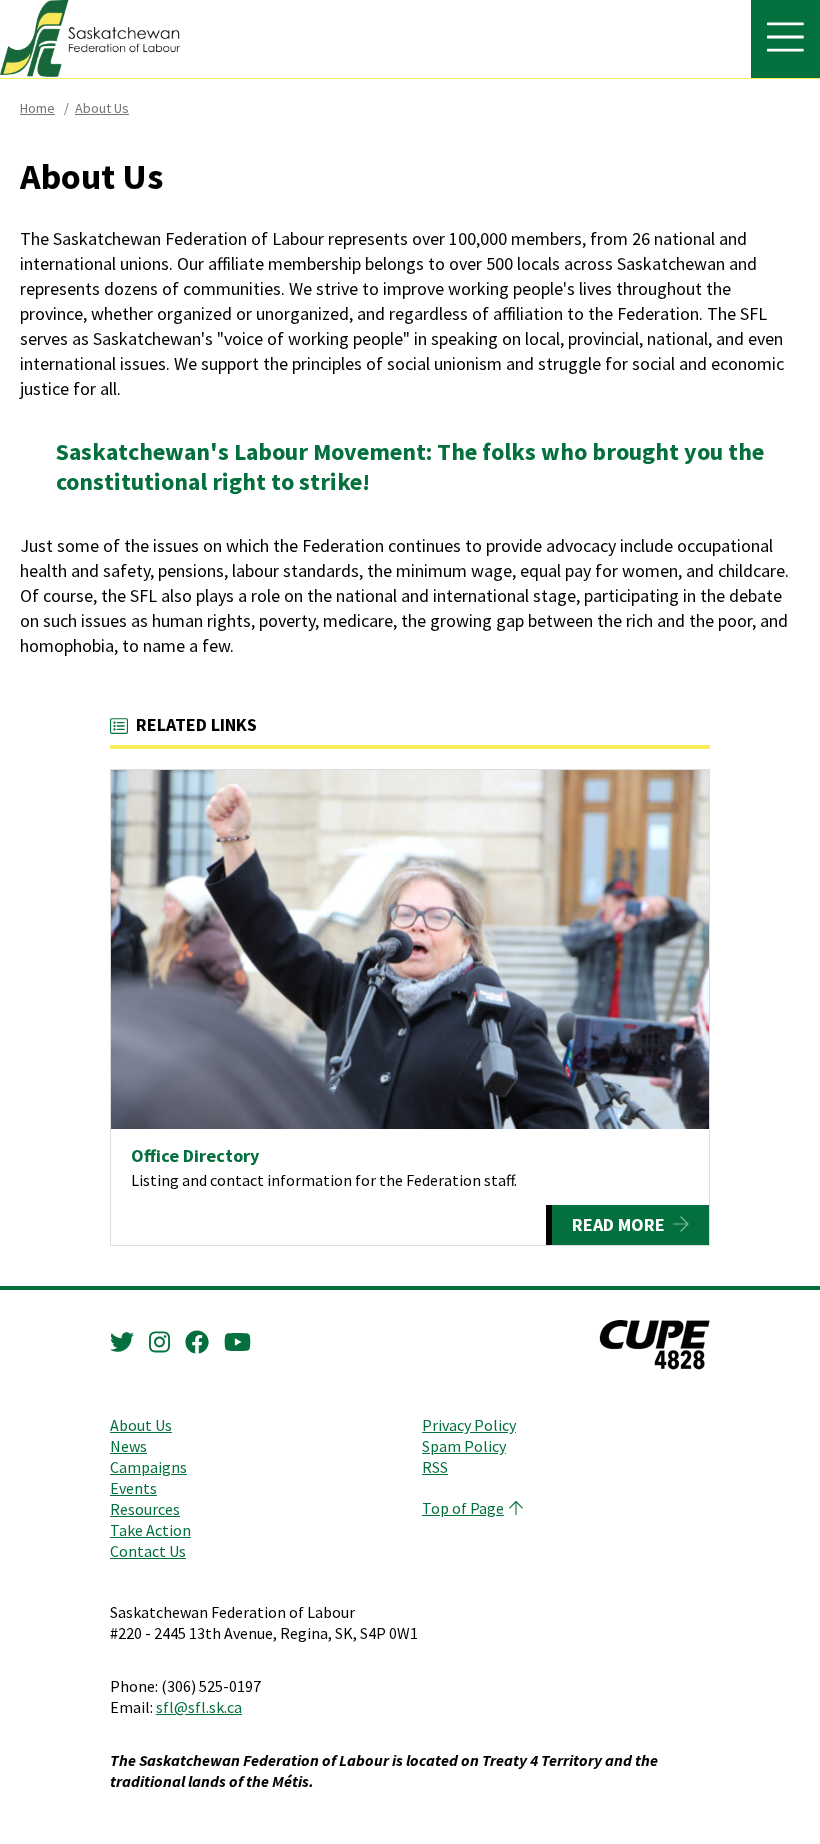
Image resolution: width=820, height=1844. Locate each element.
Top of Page (463, 1508)
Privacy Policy (469, 1425)
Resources (145, 1509)
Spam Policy (464, 1446)
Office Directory (195, 1155)
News (128, 1446)
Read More (618, 1224)
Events (133, 1488)
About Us (102, 108)
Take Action (150, 1530)
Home (37, 108)
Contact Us (148, 1551)
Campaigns (148, 1467)
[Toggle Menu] (785, 39)
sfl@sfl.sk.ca (199, 1707)
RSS (435, 1467)
